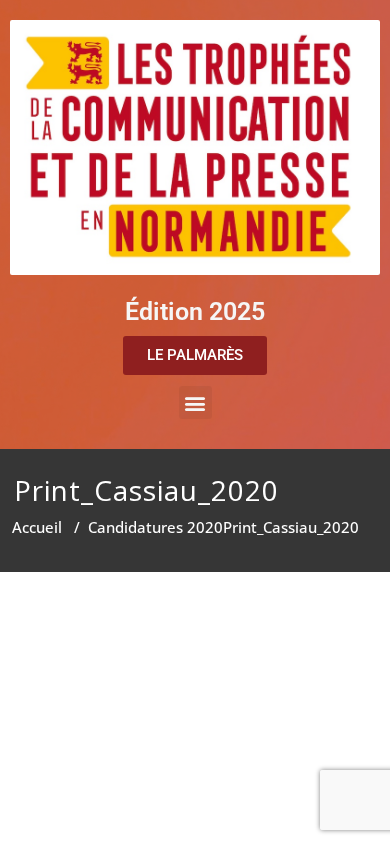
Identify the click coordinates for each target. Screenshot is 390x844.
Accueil (37, 527)
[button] (195, 402)
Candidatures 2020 (155, 527)
